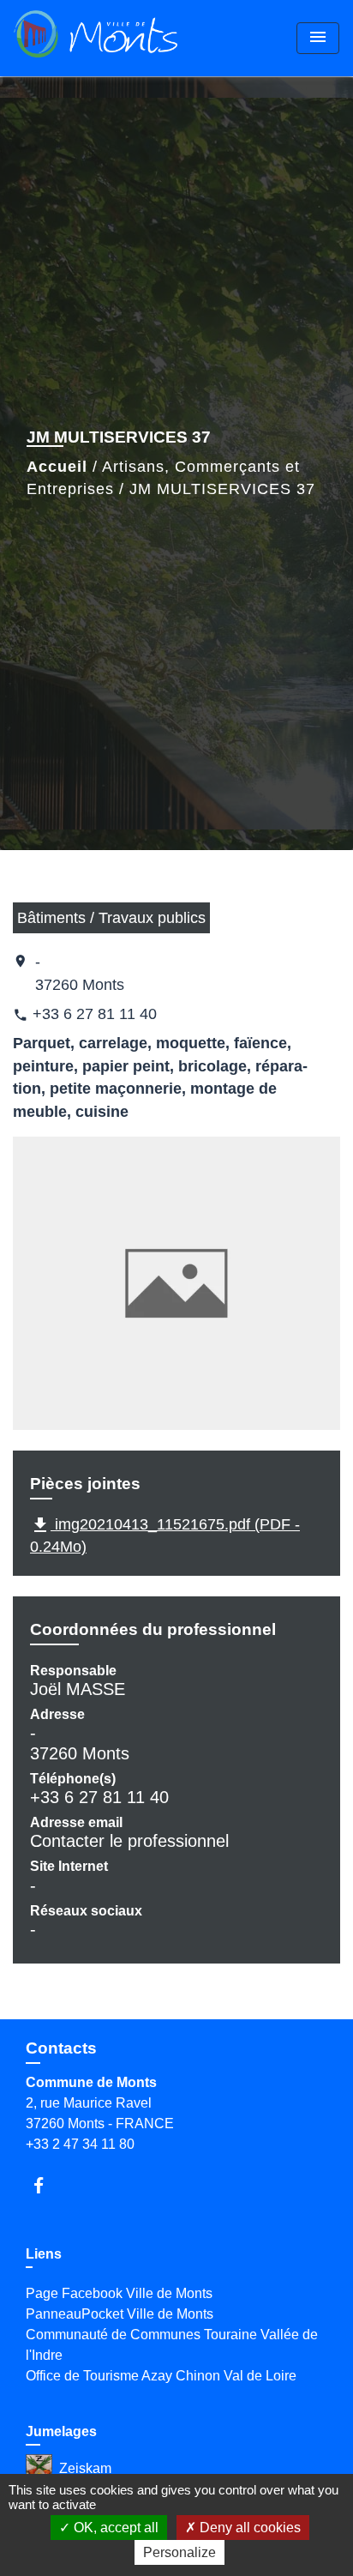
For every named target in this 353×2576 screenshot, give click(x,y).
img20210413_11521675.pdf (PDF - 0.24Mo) (165, 1535)
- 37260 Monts (80, 973)
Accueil (57, 467)
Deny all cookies (248, 2528)
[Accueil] (96, 38)
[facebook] (47, 2185)
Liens (44, 2254)
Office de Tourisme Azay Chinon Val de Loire (161, 2376)
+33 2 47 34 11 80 (80, 2144)
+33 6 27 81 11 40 (95, 1014)
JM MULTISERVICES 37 (222, 489)
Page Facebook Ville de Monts (119, 2293)
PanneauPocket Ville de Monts (120, 2314)
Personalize (179, 2552)
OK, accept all (114, 2528)
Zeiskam (85, 2468)
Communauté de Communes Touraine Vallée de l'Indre (172, 2345)
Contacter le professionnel (129, 1841)
